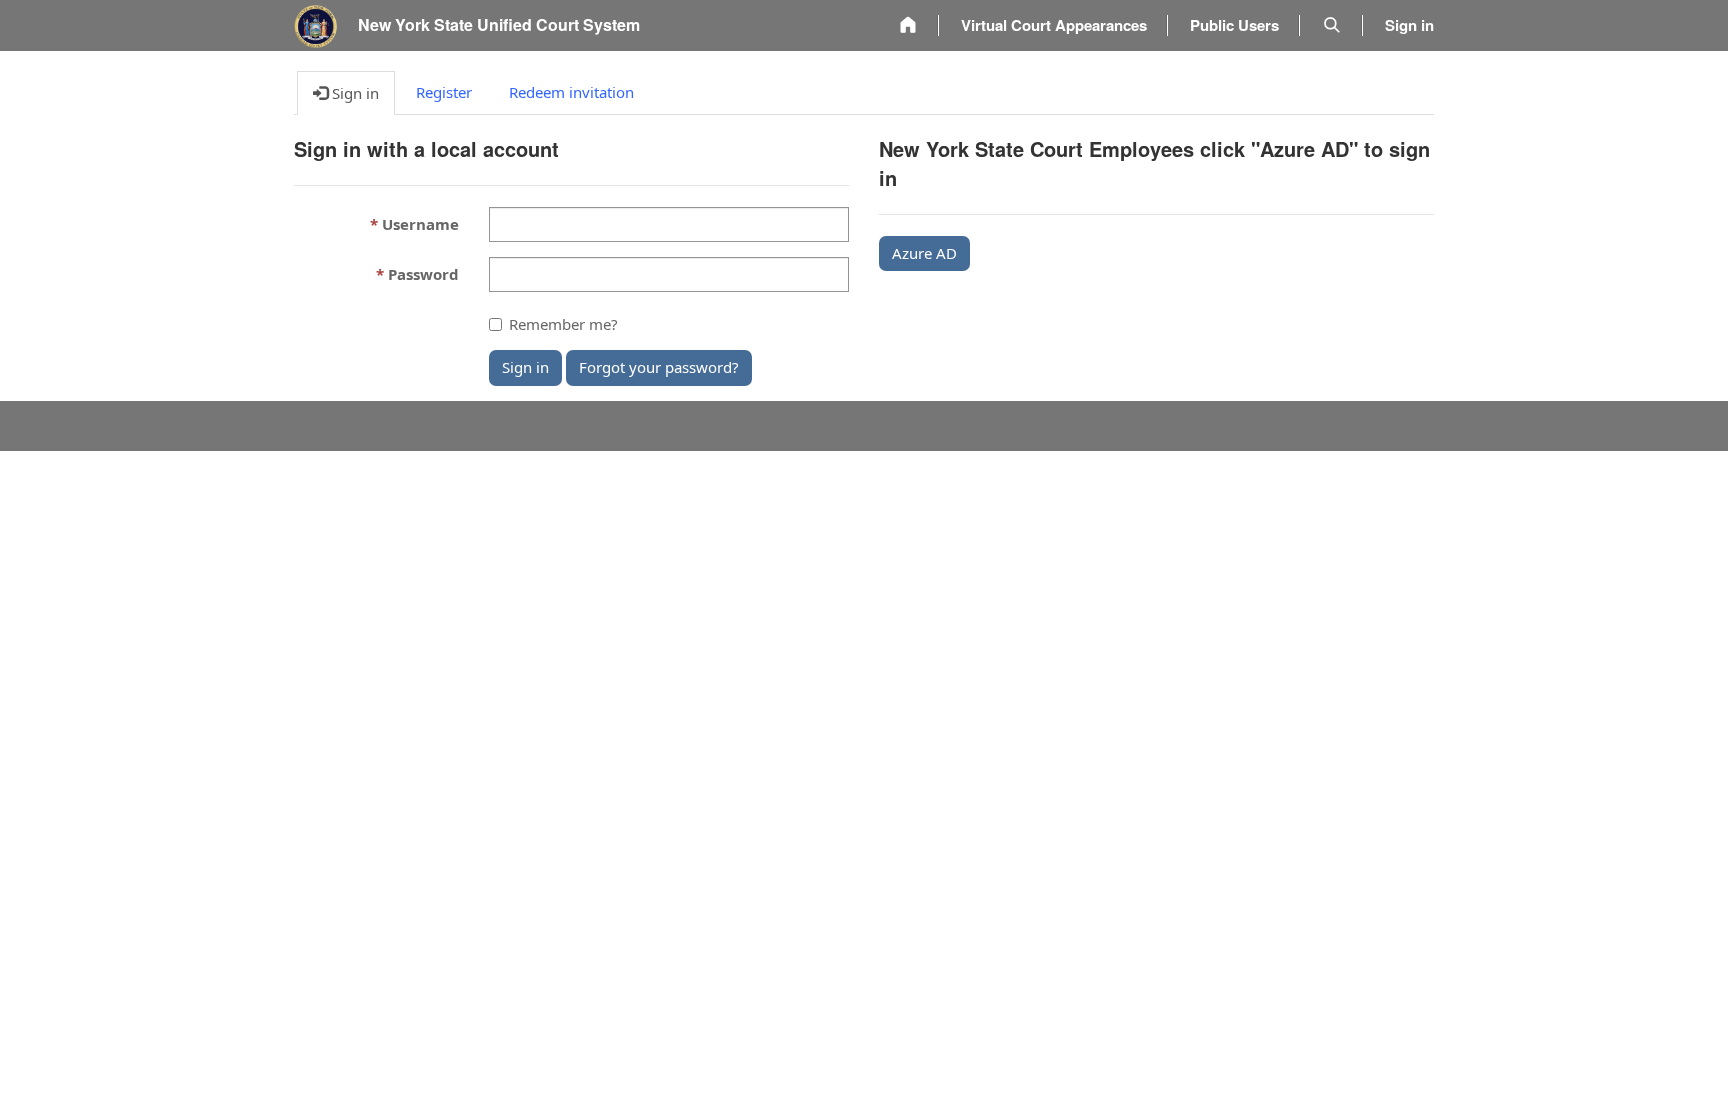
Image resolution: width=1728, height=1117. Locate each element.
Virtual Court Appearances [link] (1054, 25)
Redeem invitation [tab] (571, 92)
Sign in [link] (1409, 25)
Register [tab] (444, 92)
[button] (1332, 25)
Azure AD (924, 253)
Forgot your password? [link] (659, 367)
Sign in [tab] (353, 93)
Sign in (525, 367)
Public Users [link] (1234, 25)
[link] (908, 25)
